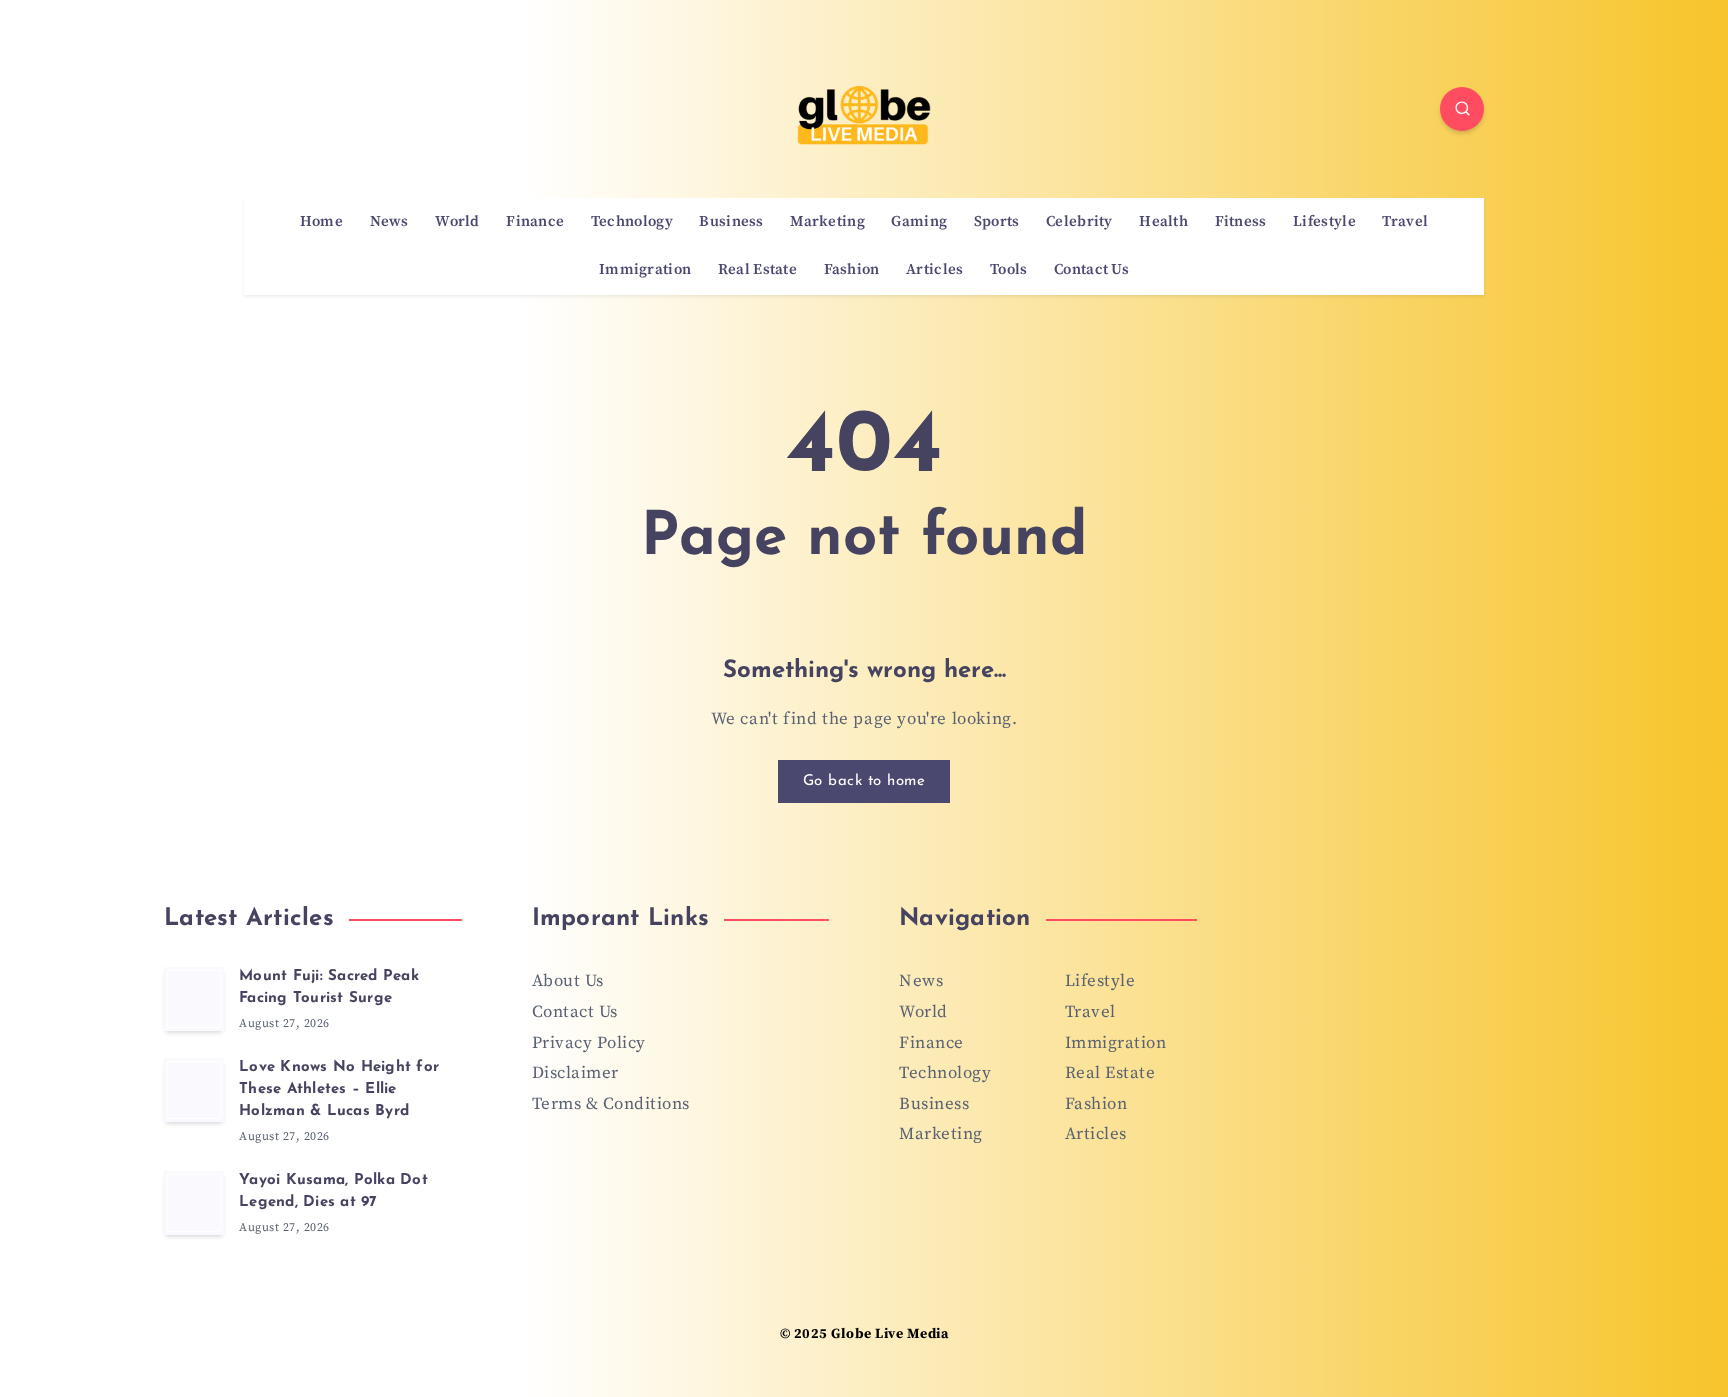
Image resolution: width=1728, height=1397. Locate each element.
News (389, 222)
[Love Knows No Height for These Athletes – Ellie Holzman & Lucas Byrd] (194, 1090)
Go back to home (864, 781)
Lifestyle (1324, 222)
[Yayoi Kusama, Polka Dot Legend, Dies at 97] (194, 1203)
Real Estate (757, 270)
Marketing (827, 222)
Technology (632, 222)
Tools (1009, 270)
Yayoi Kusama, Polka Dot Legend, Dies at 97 (333, 1191)
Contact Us (1091, 270)
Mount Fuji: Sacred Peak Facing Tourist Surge (329, 987)
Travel (1405, 222)
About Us (568, 981)
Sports (997, 222)
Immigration (645, 270)
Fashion (852, 270)
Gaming (919, 222)
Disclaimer (575, 1073)
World (457, 222)
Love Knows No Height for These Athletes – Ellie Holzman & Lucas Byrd (339, 1089)
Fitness (1241, 222)
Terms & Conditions (611, 1104)
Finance (535, 222)
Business (731, 222)
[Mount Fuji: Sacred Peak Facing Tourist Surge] (194, 999)
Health (1163, 222)
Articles (934, 270)
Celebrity (1079, 222)
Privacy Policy (589, 1043)
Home (321, 222)
